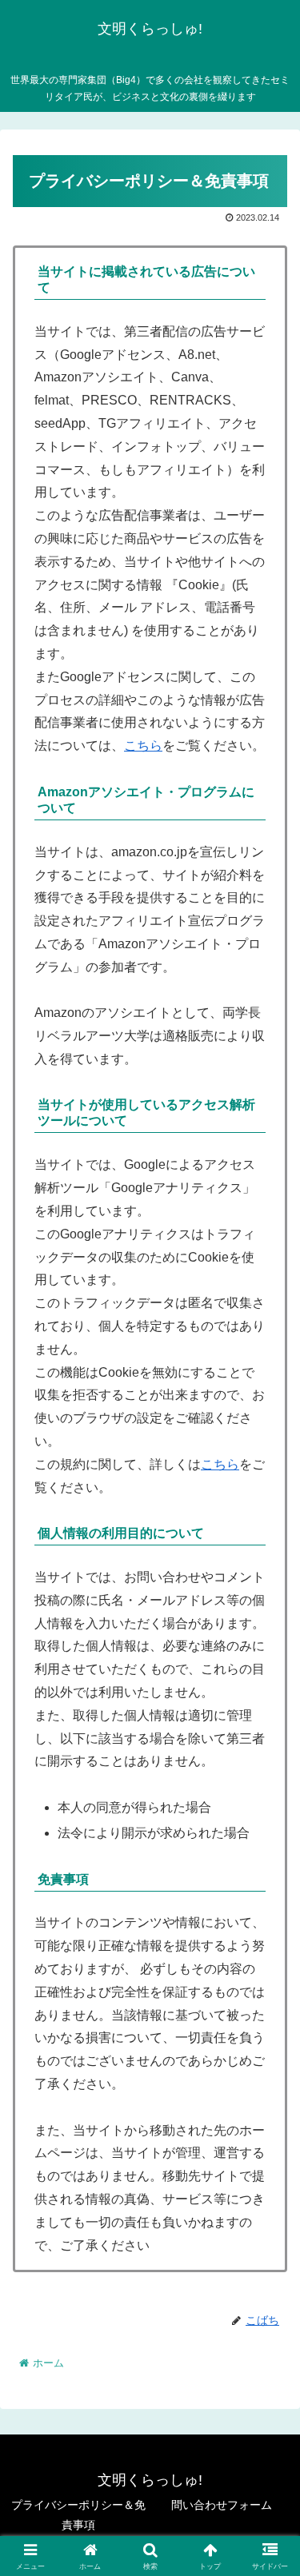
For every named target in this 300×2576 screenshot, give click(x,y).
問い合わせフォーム (222, 2505)
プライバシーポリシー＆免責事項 (78, 2515)
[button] (268, 2139)
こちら (143, 746)
